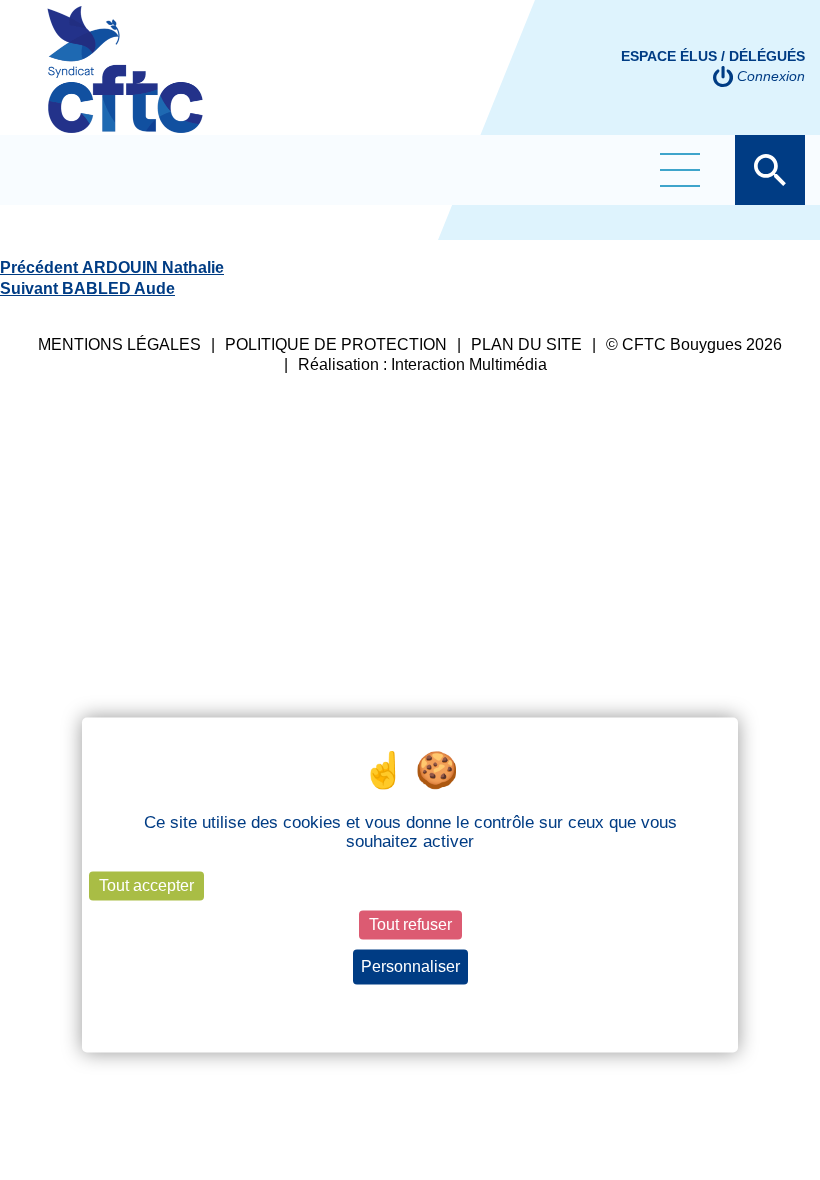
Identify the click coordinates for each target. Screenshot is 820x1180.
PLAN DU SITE (526, 344)
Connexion (771, 76)
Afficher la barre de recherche (770, 170)
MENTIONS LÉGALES (119, 344)
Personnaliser (410, 966)
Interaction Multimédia (469, 364)
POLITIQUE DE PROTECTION (336, 344)
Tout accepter (146, 885)
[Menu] (680, 170)
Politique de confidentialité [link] (410, 1004)
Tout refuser (410, 924)
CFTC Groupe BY (125, 83)
